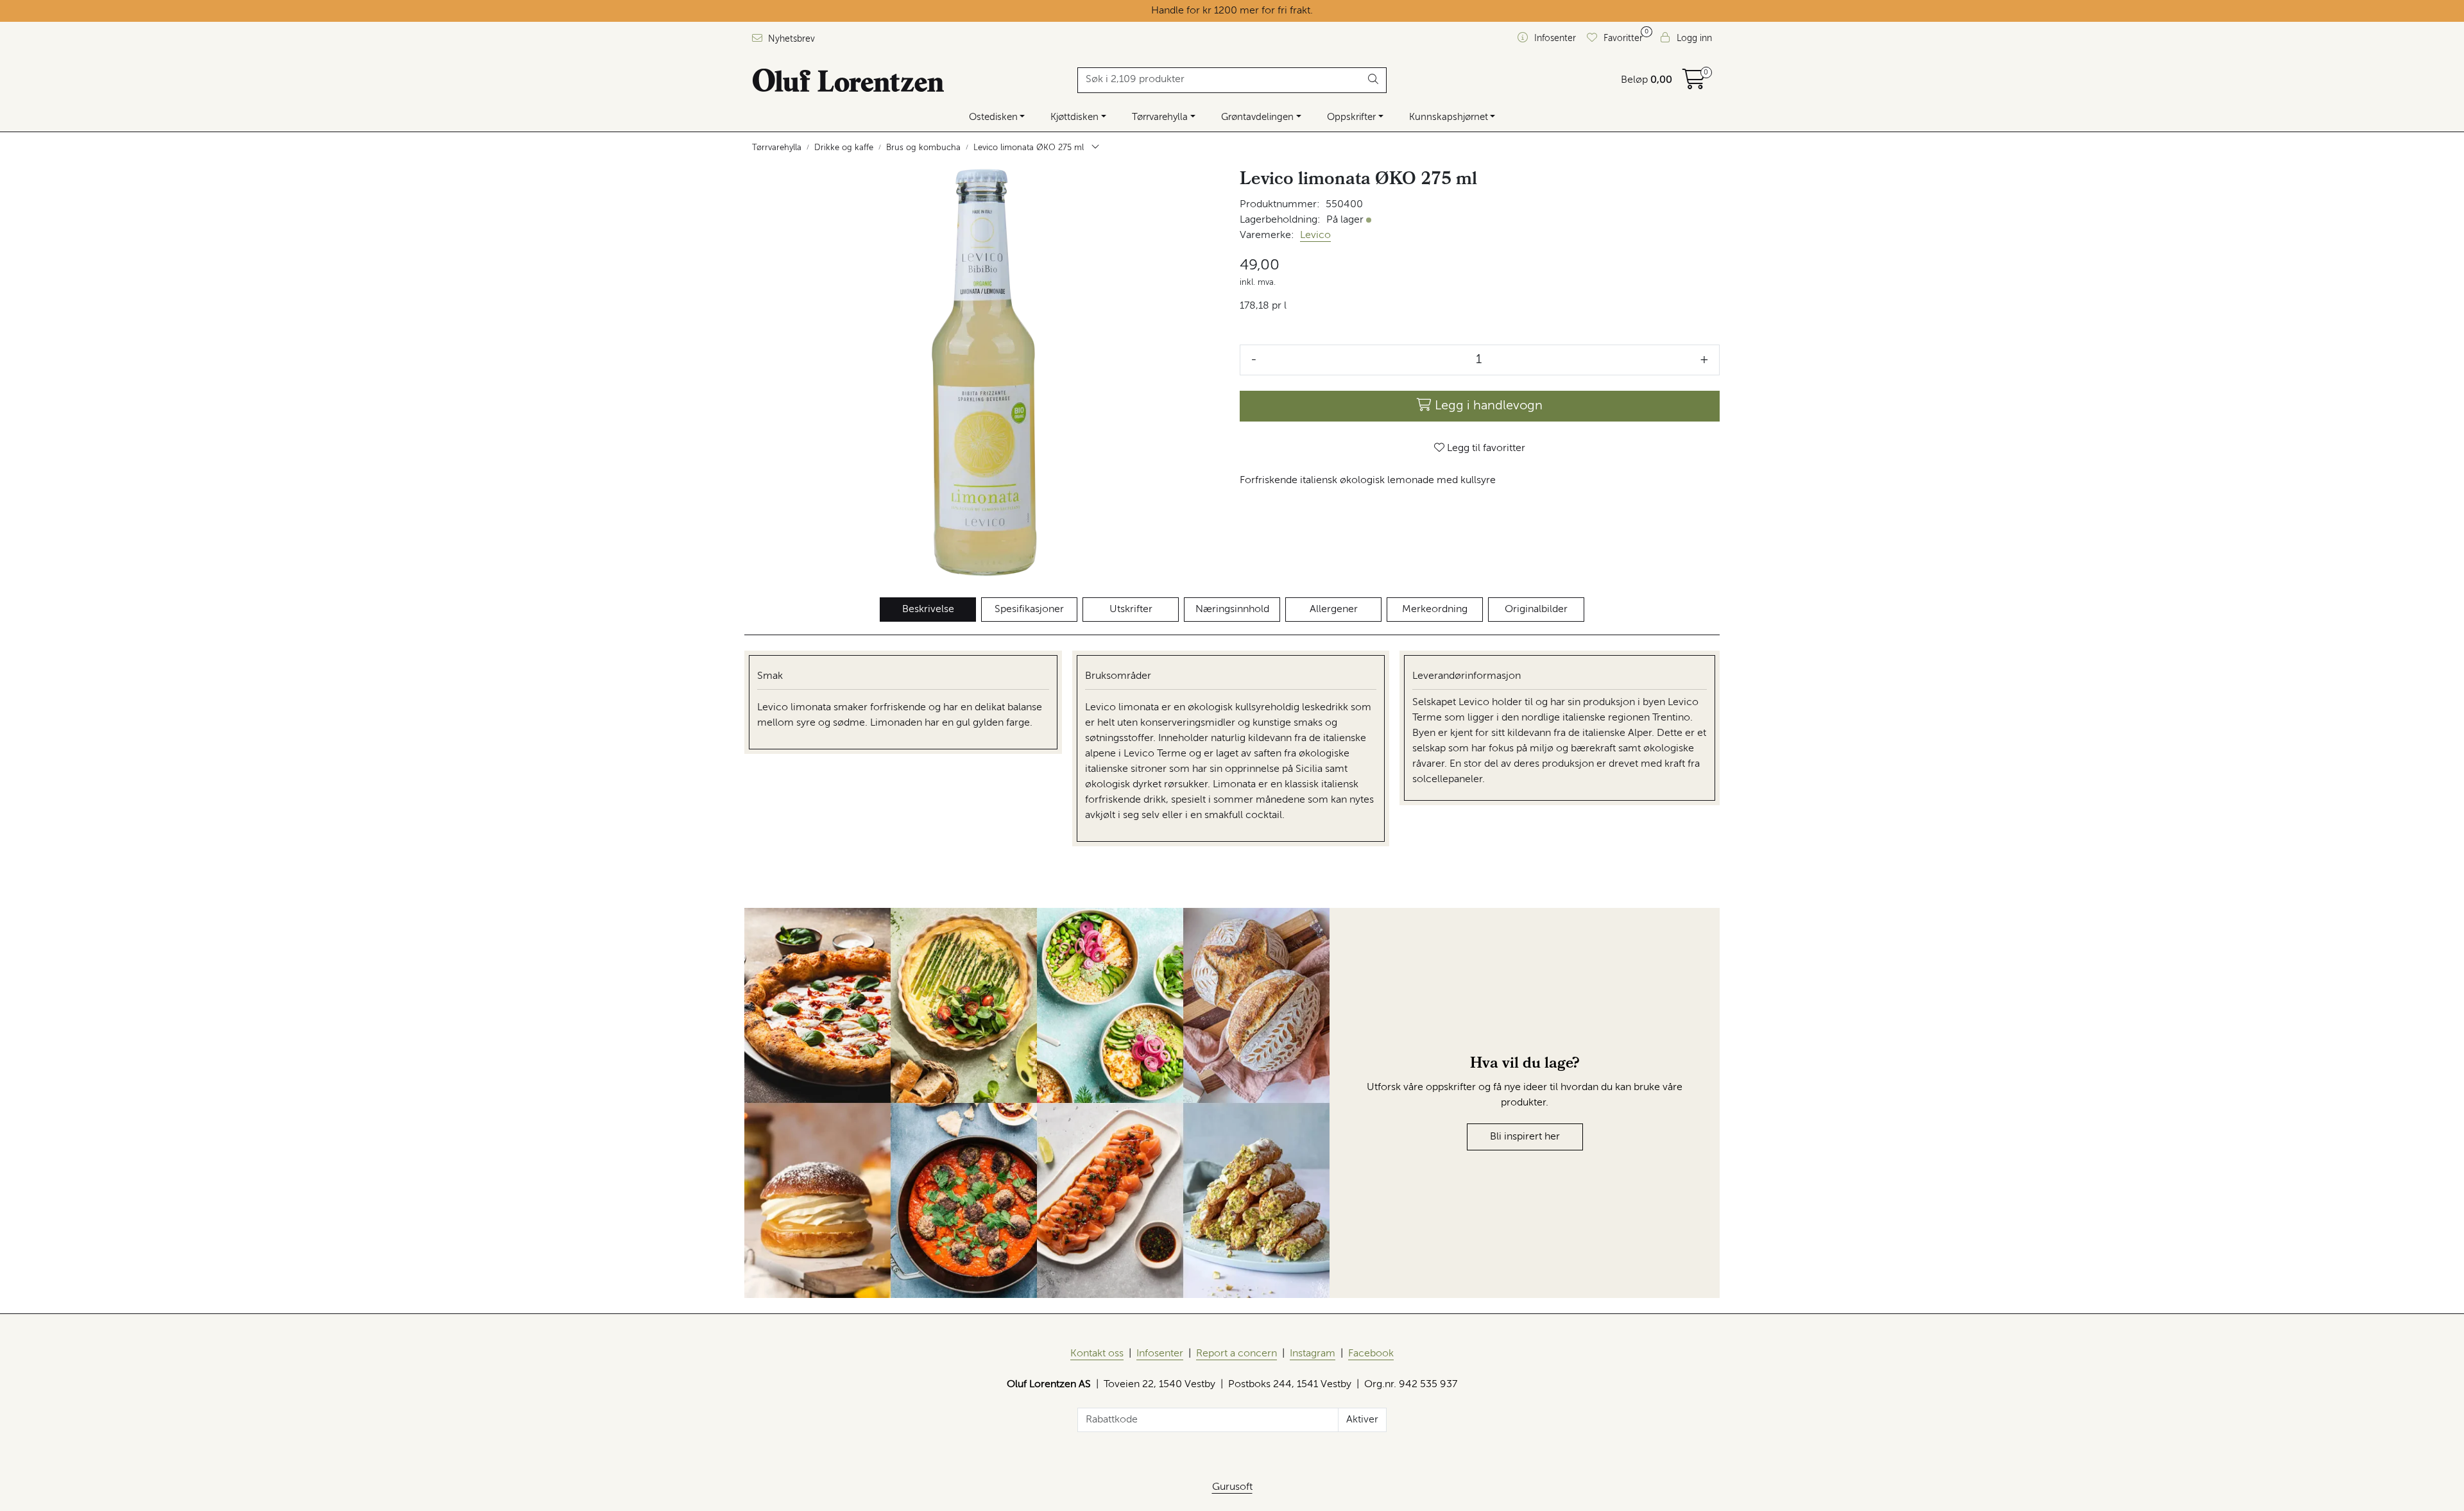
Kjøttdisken (1074, 117)
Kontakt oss (1097, 1354)
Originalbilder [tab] (1536, 610)
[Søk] (1373, 80)
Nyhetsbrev (790, 39)
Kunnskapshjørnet (1449, 117)
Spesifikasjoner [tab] (1029, 610)
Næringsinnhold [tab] (1232, 610)
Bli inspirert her (1525, 1137)
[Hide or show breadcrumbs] (1095, 148)
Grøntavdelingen (1257, 117)
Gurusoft (1232, 1487)
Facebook (1371, 1354)
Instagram (1313, 1354)
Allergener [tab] (1334, 610)
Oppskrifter (1351, 117)
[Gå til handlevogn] (1694, 84)
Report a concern (1236, 1354)
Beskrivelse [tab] (928, 610)
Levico (1315, 235)
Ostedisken (993, 117)
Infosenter (1160, 1354)
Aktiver (1362, 1420)
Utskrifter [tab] (1131, 610)
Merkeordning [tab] (1435, 610)
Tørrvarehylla (1160, 117)
